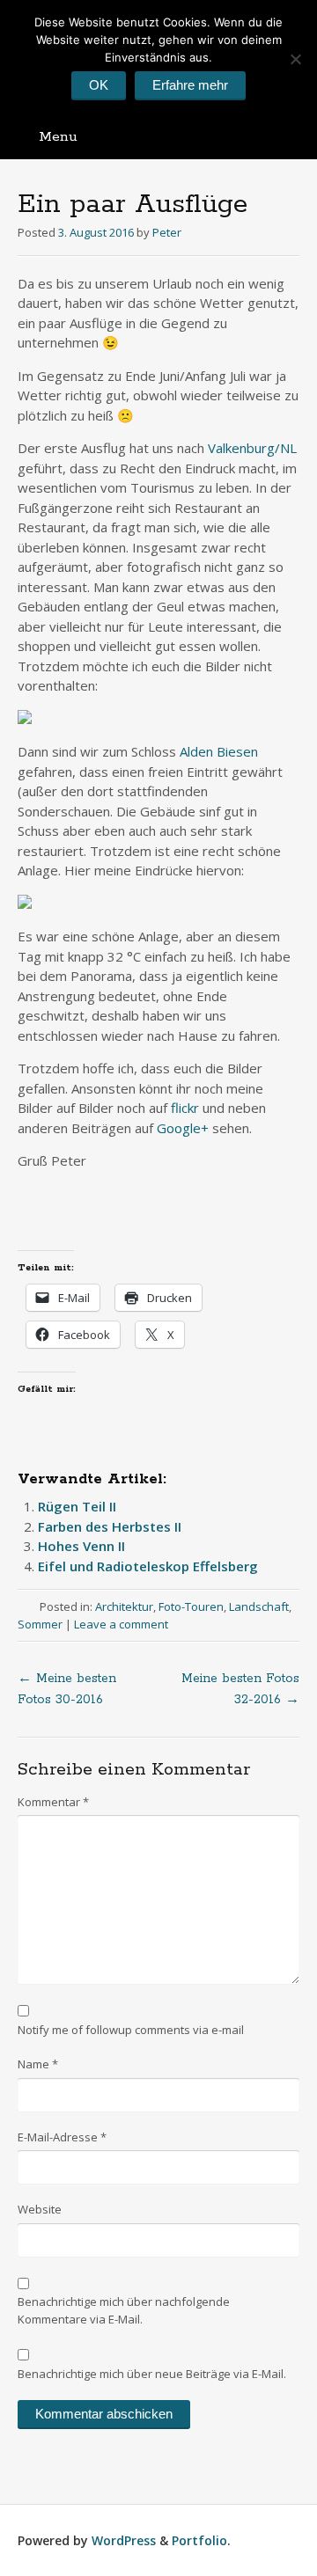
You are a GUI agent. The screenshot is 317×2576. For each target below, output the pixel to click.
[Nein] (295, 59)
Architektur (124, 1606)
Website (40, 2209)
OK (99, 85)
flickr (187, 1108)
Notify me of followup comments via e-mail (131, 2030)
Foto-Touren (191, 1606)
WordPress (124, 2540)
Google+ (183, 1128)
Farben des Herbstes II (110, 1526)
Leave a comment (121, 1624)
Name (38, 2064)
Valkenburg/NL (252, 448)
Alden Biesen (219, 751)
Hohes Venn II (81, 1546)
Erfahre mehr (190, 85)
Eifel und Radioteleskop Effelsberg (148, 1566)
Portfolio (199, 2540)
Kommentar (53, 1802)
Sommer (40, 1624)
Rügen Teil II (77, 1506)
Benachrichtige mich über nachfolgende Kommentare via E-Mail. (124, 2310)
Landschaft (259, 1606)
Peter (167, 232)
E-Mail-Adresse (62, 2137)
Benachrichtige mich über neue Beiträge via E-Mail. (152, 2374)
